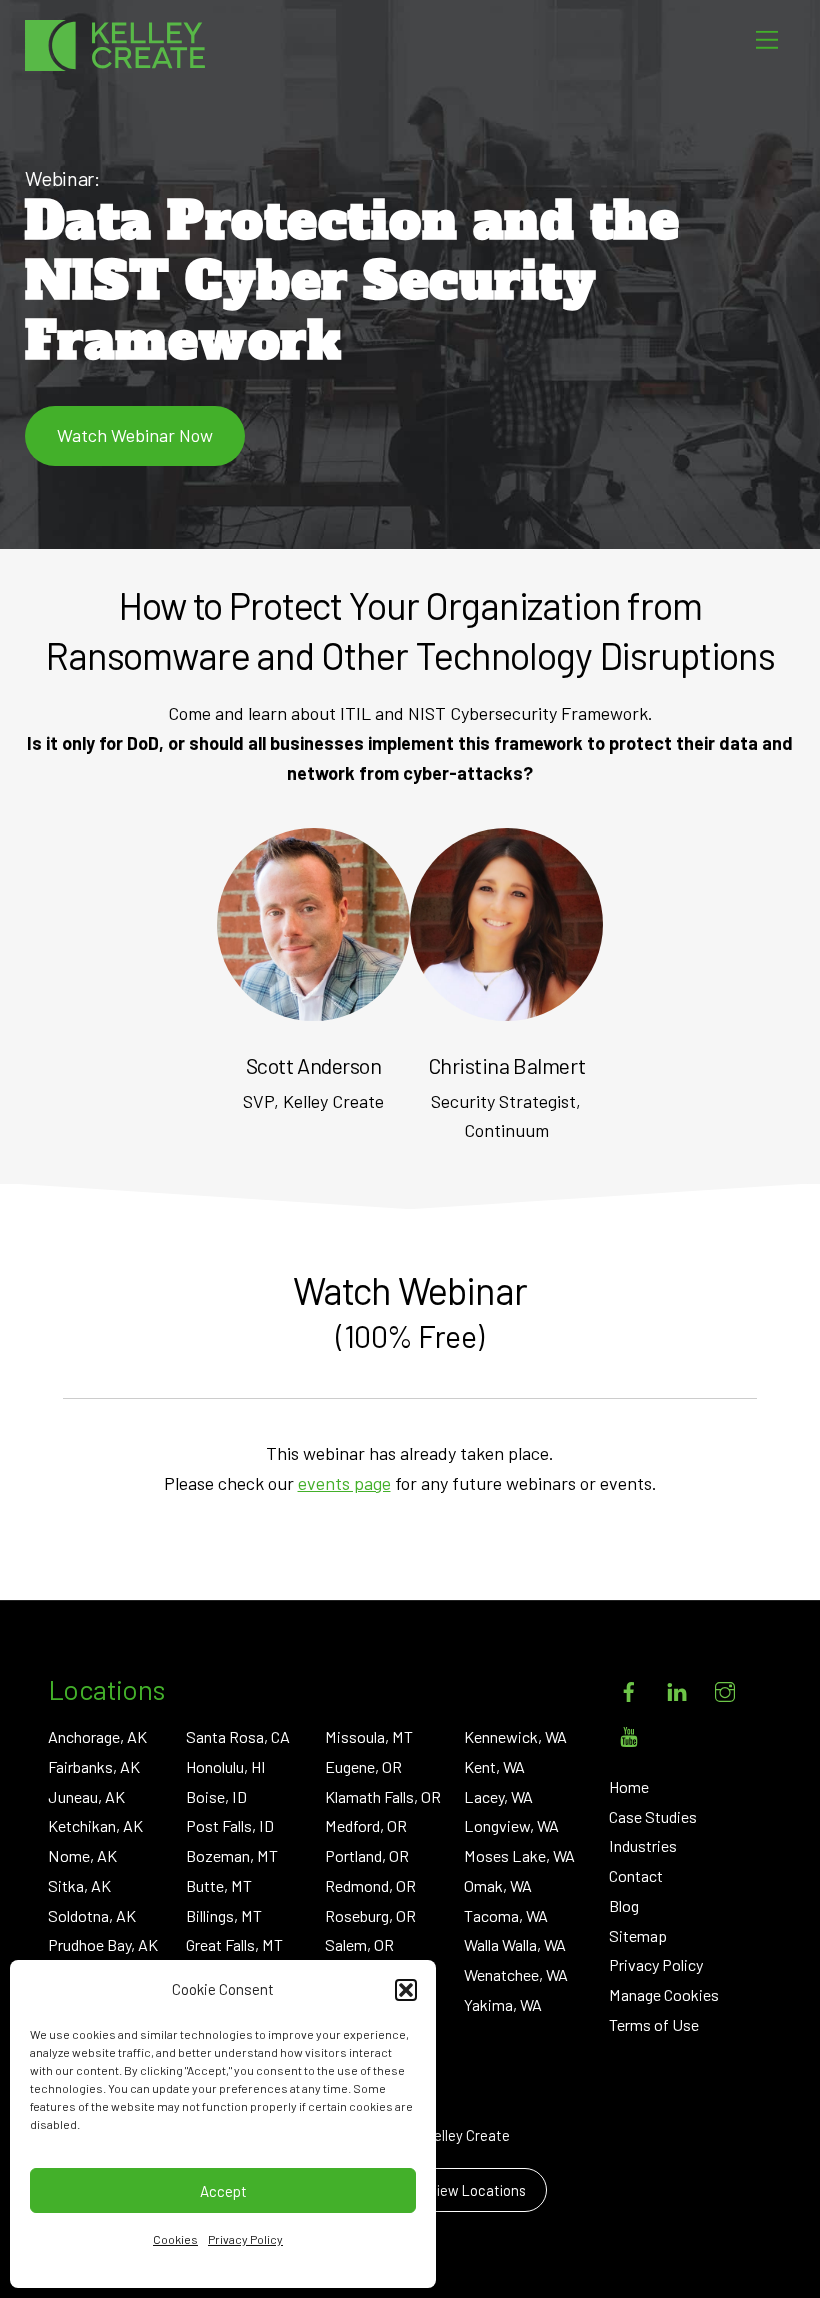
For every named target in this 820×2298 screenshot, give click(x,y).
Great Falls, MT (234, 1944)
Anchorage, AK (97, 1736)
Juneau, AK (86, 1796)
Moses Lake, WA (519, 1855)
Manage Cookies (664, 1994)
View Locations (477, 2190)
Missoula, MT (369, 1736)
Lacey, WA (498, 1796)
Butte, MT (219, 1885)
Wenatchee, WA (516, 1974)
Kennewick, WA (515, 1736)
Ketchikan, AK (95, 1825)
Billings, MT (224, 1915)
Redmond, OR (370, 1885)
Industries (643, 1845)
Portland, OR (367, 1855)
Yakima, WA (503, 2004)
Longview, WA (511, 1825)
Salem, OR (359, 1944)
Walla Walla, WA (515, 1944)
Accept (223, 2191)
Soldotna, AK (92, 1915)
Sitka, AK (79, 1885)
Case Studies (653, 1816)
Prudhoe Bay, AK (103, 1944)
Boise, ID (216, 1796)
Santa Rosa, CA (238, 1736)
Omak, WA (498, 1885)
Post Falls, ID (230, 1825)
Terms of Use (654, 2024)
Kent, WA (494, 1766)
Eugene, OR (363, 1766)
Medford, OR (366, 1825)
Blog (624, 1905)
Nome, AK (82, 1855)
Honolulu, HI (226, 1766)
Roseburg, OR (370, 1915)
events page (344, 1483)
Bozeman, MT (232, 1855)
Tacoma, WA (506, 1915)
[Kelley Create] (115, 45)
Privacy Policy (245, 2239)
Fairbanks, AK (94, 1766)
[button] (406, 1990)
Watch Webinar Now (135, 435)
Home (629, 1786)
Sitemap (638, 1935)
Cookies (175, 2239)
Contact (636, 1875)
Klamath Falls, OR (383, 1796)
